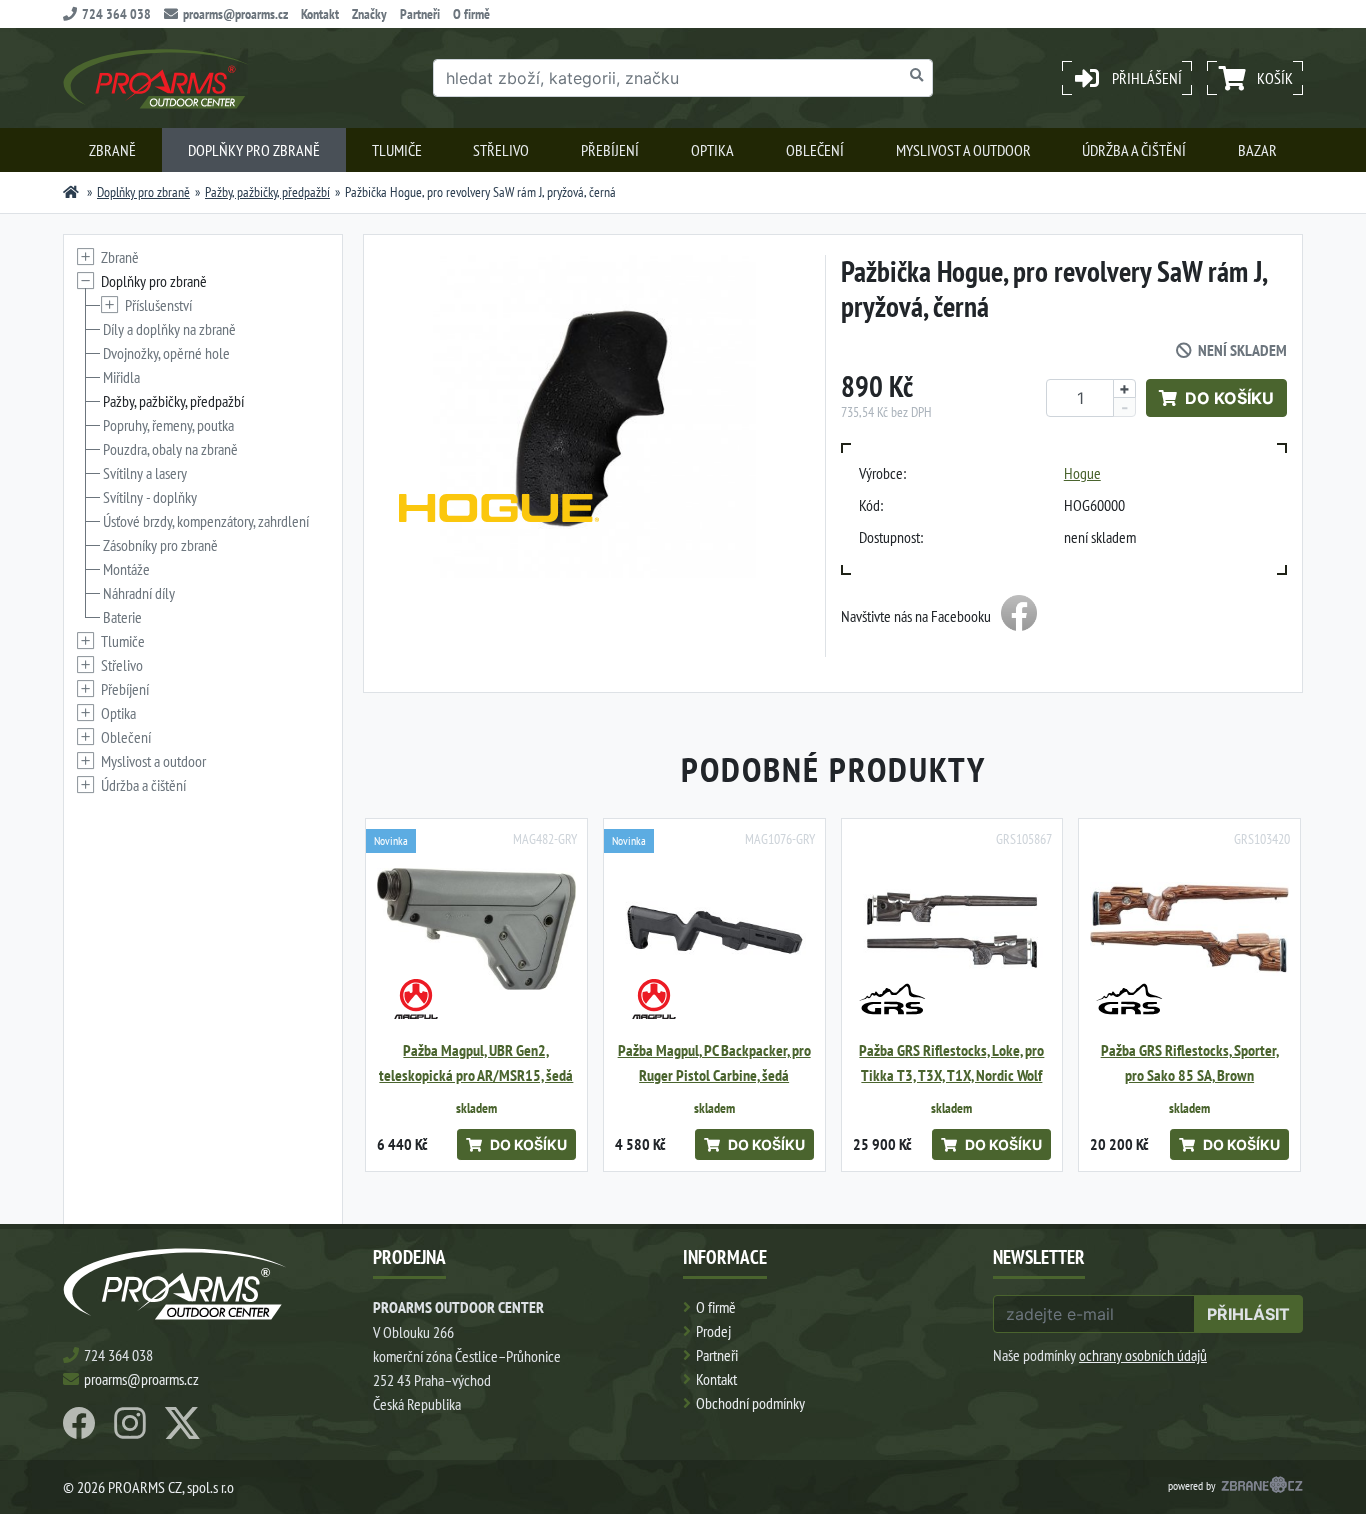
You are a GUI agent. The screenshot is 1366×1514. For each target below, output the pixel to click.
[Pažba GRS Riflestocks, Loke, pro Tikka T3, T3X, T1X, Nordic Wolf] (952, 929)
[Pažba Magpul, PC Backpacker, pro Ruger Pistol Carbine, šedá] (714, 929)
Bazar (1257, 150)
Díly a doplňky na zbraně (169, 329)
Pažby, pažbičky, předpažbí (267, 192)
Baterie (122, 617)
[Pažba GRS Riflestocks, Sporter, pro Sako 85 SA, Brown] (1189, 929)
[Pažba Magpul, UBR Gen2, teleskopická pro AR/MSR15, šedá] (476, 929)
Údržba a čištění (1134, 150)
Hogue (1082, 473)
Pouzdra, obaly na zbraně (170, 449)
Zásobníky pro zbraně (160, 545)
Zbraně (112, 150)
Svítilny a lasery (145, 473)
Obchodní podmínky (750, 1403)
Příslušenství (158, 305)
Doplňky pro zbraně (254, 150)
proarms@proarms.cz (235, 14)
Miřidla (121, 377)
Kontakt (320, 14)
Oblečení (815, 150)
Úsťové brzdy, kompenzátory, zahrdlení (206, 521)
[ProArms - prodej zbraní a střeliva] (71, 192)
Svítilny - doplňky (150, 497)
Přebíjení (610, 150)
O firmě (471, 14)
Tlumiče (397, 150)
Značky (369, 14)
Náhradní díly (139, 593)
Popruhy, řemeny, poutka (168, 425)
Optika (712, 150)
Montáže (126, 569)
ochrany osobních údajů (1143, 1355)
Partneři (420, 14)
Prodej (713, 1331)
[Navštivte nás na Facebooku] (1019, 616)
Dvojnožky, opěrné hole (166, 353)
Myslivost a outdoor (963, 150)
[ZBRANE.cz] (1262, 1487)
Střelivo (501, 150)
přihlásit (1248, 1314)
